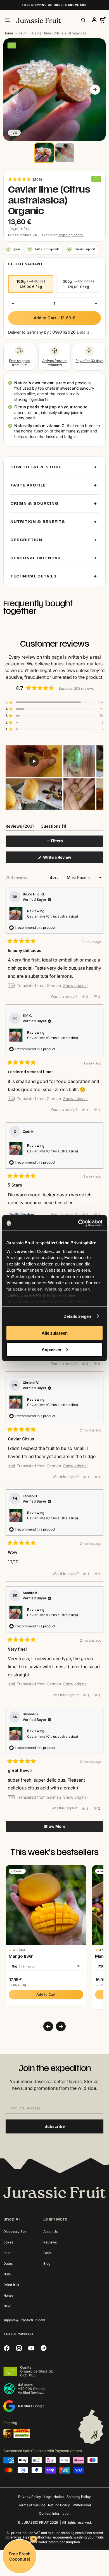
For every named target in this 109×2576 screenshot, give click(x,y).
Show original (75, 986)
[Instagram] (19, 2348)
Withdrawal (82, 2505)
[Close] (34, 2539)
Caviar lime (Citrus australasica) (53, 916)
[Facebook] (7, 2348)
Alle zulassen (55, 1333)
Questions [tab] (53, 827)
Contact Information (55, 2513)
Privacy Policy (30, 2497)
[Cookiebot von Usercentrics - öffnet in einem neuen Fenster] (78, 1223)
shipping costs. (71, 235)
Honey (9, 2295)
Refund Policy (59, 2505)
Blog (47, 2263)
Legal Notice (54, 2497)
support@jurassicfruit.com (24, 2320)
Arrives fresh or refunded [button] (54, 363)
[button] (25, 179)
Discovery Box (15, 2232)
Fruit (23, 33)
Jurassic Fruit (35, 2522)
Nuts (7, 2274)
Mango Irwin (21, 1956)
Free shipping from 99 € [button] (20, 363)
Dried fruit (11, 2285)
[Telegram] (44, 2348)
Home (8, 33)
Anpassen (51, 1349)
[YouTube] (31, 2348)
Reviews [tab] (20, 827)
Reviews (50, 2242)
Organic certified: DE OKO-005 (36, 2373)
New (7, 2306)
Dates (8, 2263)
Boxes (8, 2242)
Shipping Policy (79, 2497)
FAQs (47, 2253)
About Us (50, 2232)
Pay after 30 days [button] (89, 361)
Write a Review (65, 859)
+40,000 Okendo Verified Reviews (32, 2391)
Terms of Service (32, 2505)
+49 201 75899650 (18, 2334)
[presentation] (48, 2026)
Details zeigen (77, 1316)
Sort (54, 877)
